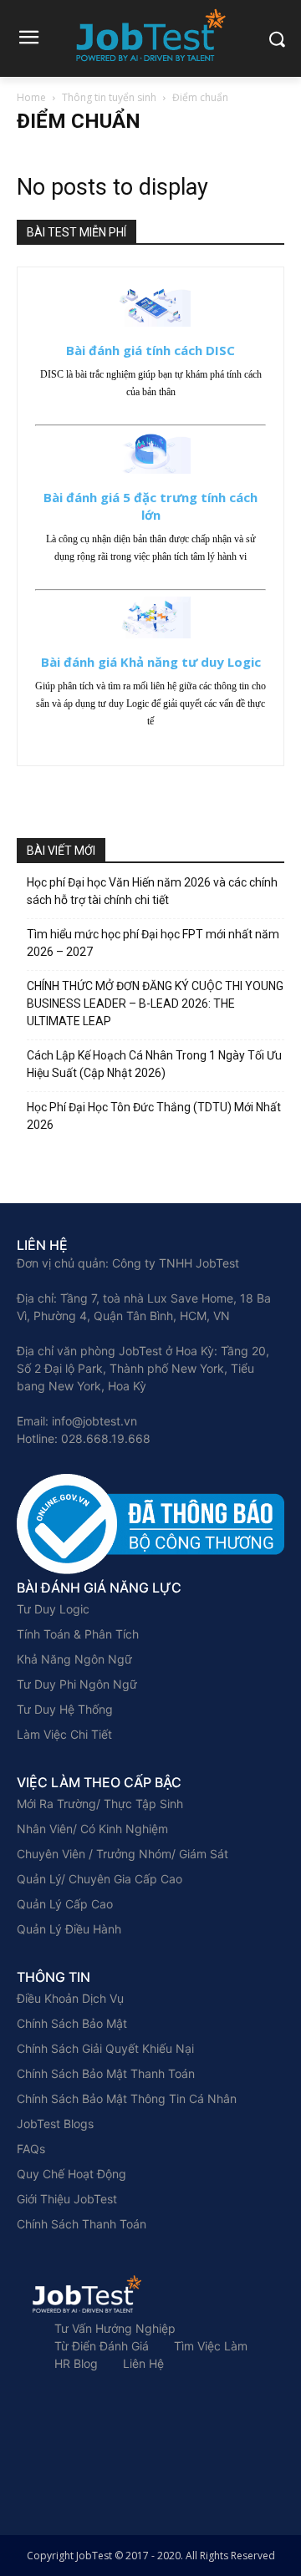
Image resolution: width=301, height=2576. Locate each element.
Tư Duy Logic (53, 1609)
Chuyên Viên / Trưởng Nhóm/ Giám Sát (122, 1854)
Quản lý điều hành (69, 1929)
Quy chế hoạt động (71, 2174)
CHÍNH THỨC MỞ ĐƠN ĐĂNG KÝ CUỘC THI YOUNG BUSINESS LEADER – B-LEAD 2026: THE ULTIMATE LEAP (155, 1003)
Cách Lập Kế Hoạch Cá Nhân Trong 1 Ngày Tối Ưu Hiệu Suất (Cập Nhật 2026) (154, 1064)
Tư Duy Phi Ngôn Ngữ (77, 1684)
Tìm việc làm (211, 2346)
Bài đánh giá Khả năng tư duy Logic (151, 662)
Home (31, 97)
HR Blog (76, 2363)
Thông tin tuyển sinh (109, 97)
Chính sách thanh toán (82, 2224)
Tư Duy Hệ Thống (65, 1709)
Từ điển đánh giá (102, 2346)
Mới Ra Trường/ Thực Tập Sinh (100, 1804)
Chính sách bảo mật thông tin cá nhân (127, 2098)
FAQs (31, 2149)
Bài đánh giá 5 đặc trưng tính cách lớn (150, 506)
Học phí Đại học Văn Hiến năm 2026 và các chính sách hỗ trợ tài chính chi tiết (152, 891)
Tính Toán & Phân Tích (78, 1634)
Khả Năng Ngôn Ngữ (74, 1659)
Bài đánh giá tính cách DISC (150, 350)
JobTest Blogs (55, 2124)
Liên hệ (143, 2363)
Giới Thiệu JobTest (67, 2199)
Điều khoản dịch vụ (70, 1998)
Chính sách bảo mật (72, 2023)
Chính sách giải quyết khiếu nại (105, 2048)
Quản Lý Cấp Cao (65, 1904)
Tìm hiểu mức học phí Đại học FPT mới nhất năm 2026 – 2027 (153, 943)
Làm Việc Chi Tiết (64, 1734)
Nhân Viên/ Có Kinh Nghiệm (92, 1829)
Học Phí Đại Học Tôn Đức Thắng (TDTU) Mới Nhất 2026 (154, 1116)
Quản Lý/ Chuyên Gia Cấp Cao (99, 1879)
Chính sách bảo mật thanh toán (106, 2073)
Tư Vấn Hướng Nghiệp (115, 2328)
